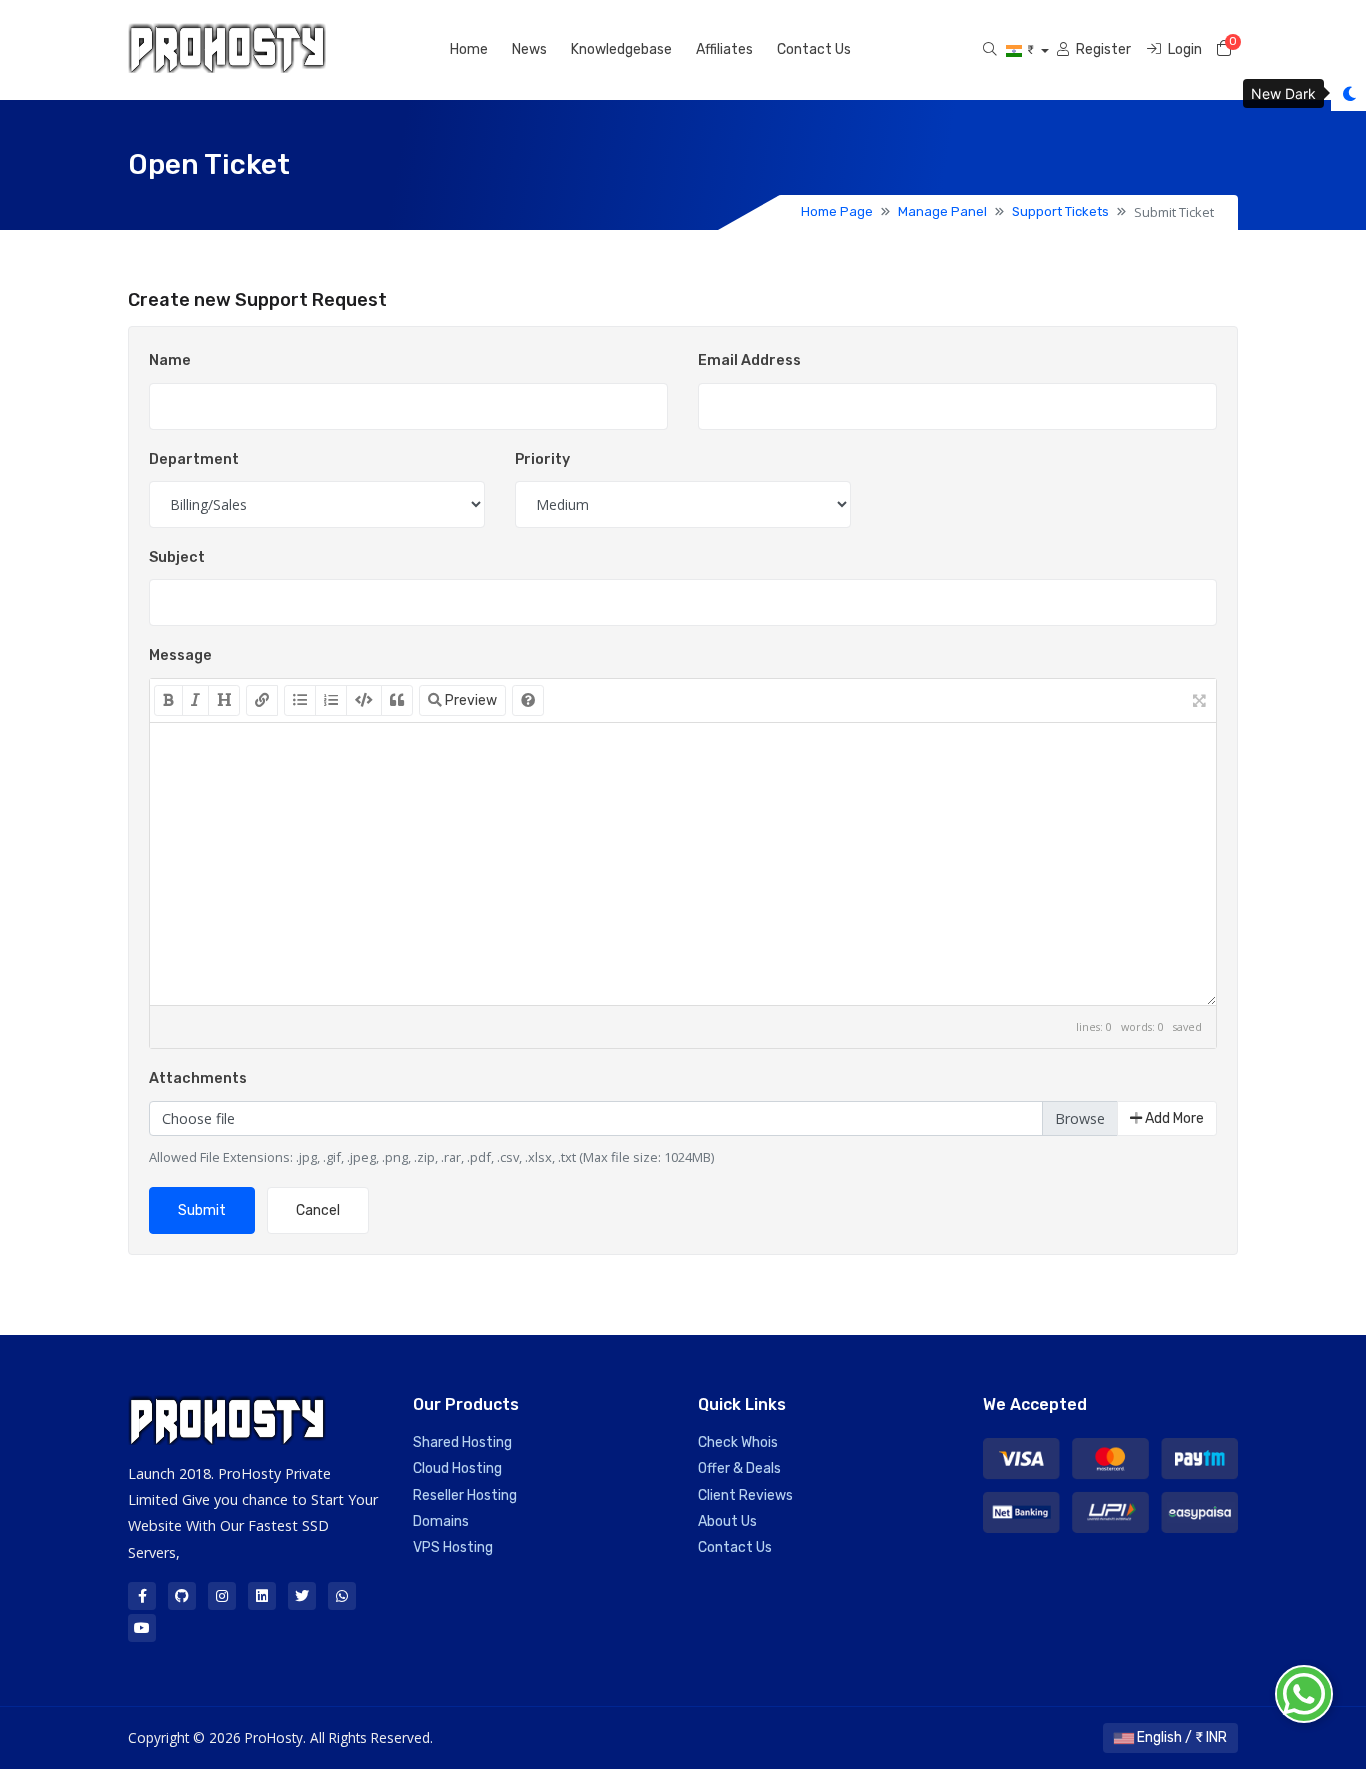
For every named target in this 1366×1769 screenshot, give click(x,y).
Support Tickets (1060, 211)
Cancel (318, 1210)
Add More (1173, 1118)
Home (469, 49)
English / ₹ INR (1180, 1737)
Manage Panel (942, 211)
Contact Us (814, 49)
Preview (469, 700)
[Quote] (397, 700)
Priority (542, 459)
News (529, 49)
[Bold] (168, 700)
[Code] (364, 700)
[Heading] (224, 700)
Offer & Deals (739, 1468)
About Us (727, 1521)
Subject (177, 557)
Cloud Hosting (457, 1468)
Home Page (837, 211)
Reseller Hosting (465, 1495)
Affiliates (724, 49)
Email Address (749, 360)
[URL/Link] (262, 700)
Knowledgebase (621, 49)
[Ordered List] (331, 700)
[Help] (528, 700)
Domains (441, 1521)
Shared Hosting (462, 1442)
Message (180, 655)
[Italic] (195, 700)
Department (194, 459)
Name (170, 360)
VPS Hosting (453, 1547)
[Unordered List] (300, 700)
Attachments (198, 1078)
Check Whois (738, 1442)
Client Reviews (745, 1495)
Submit (202, 1210)
